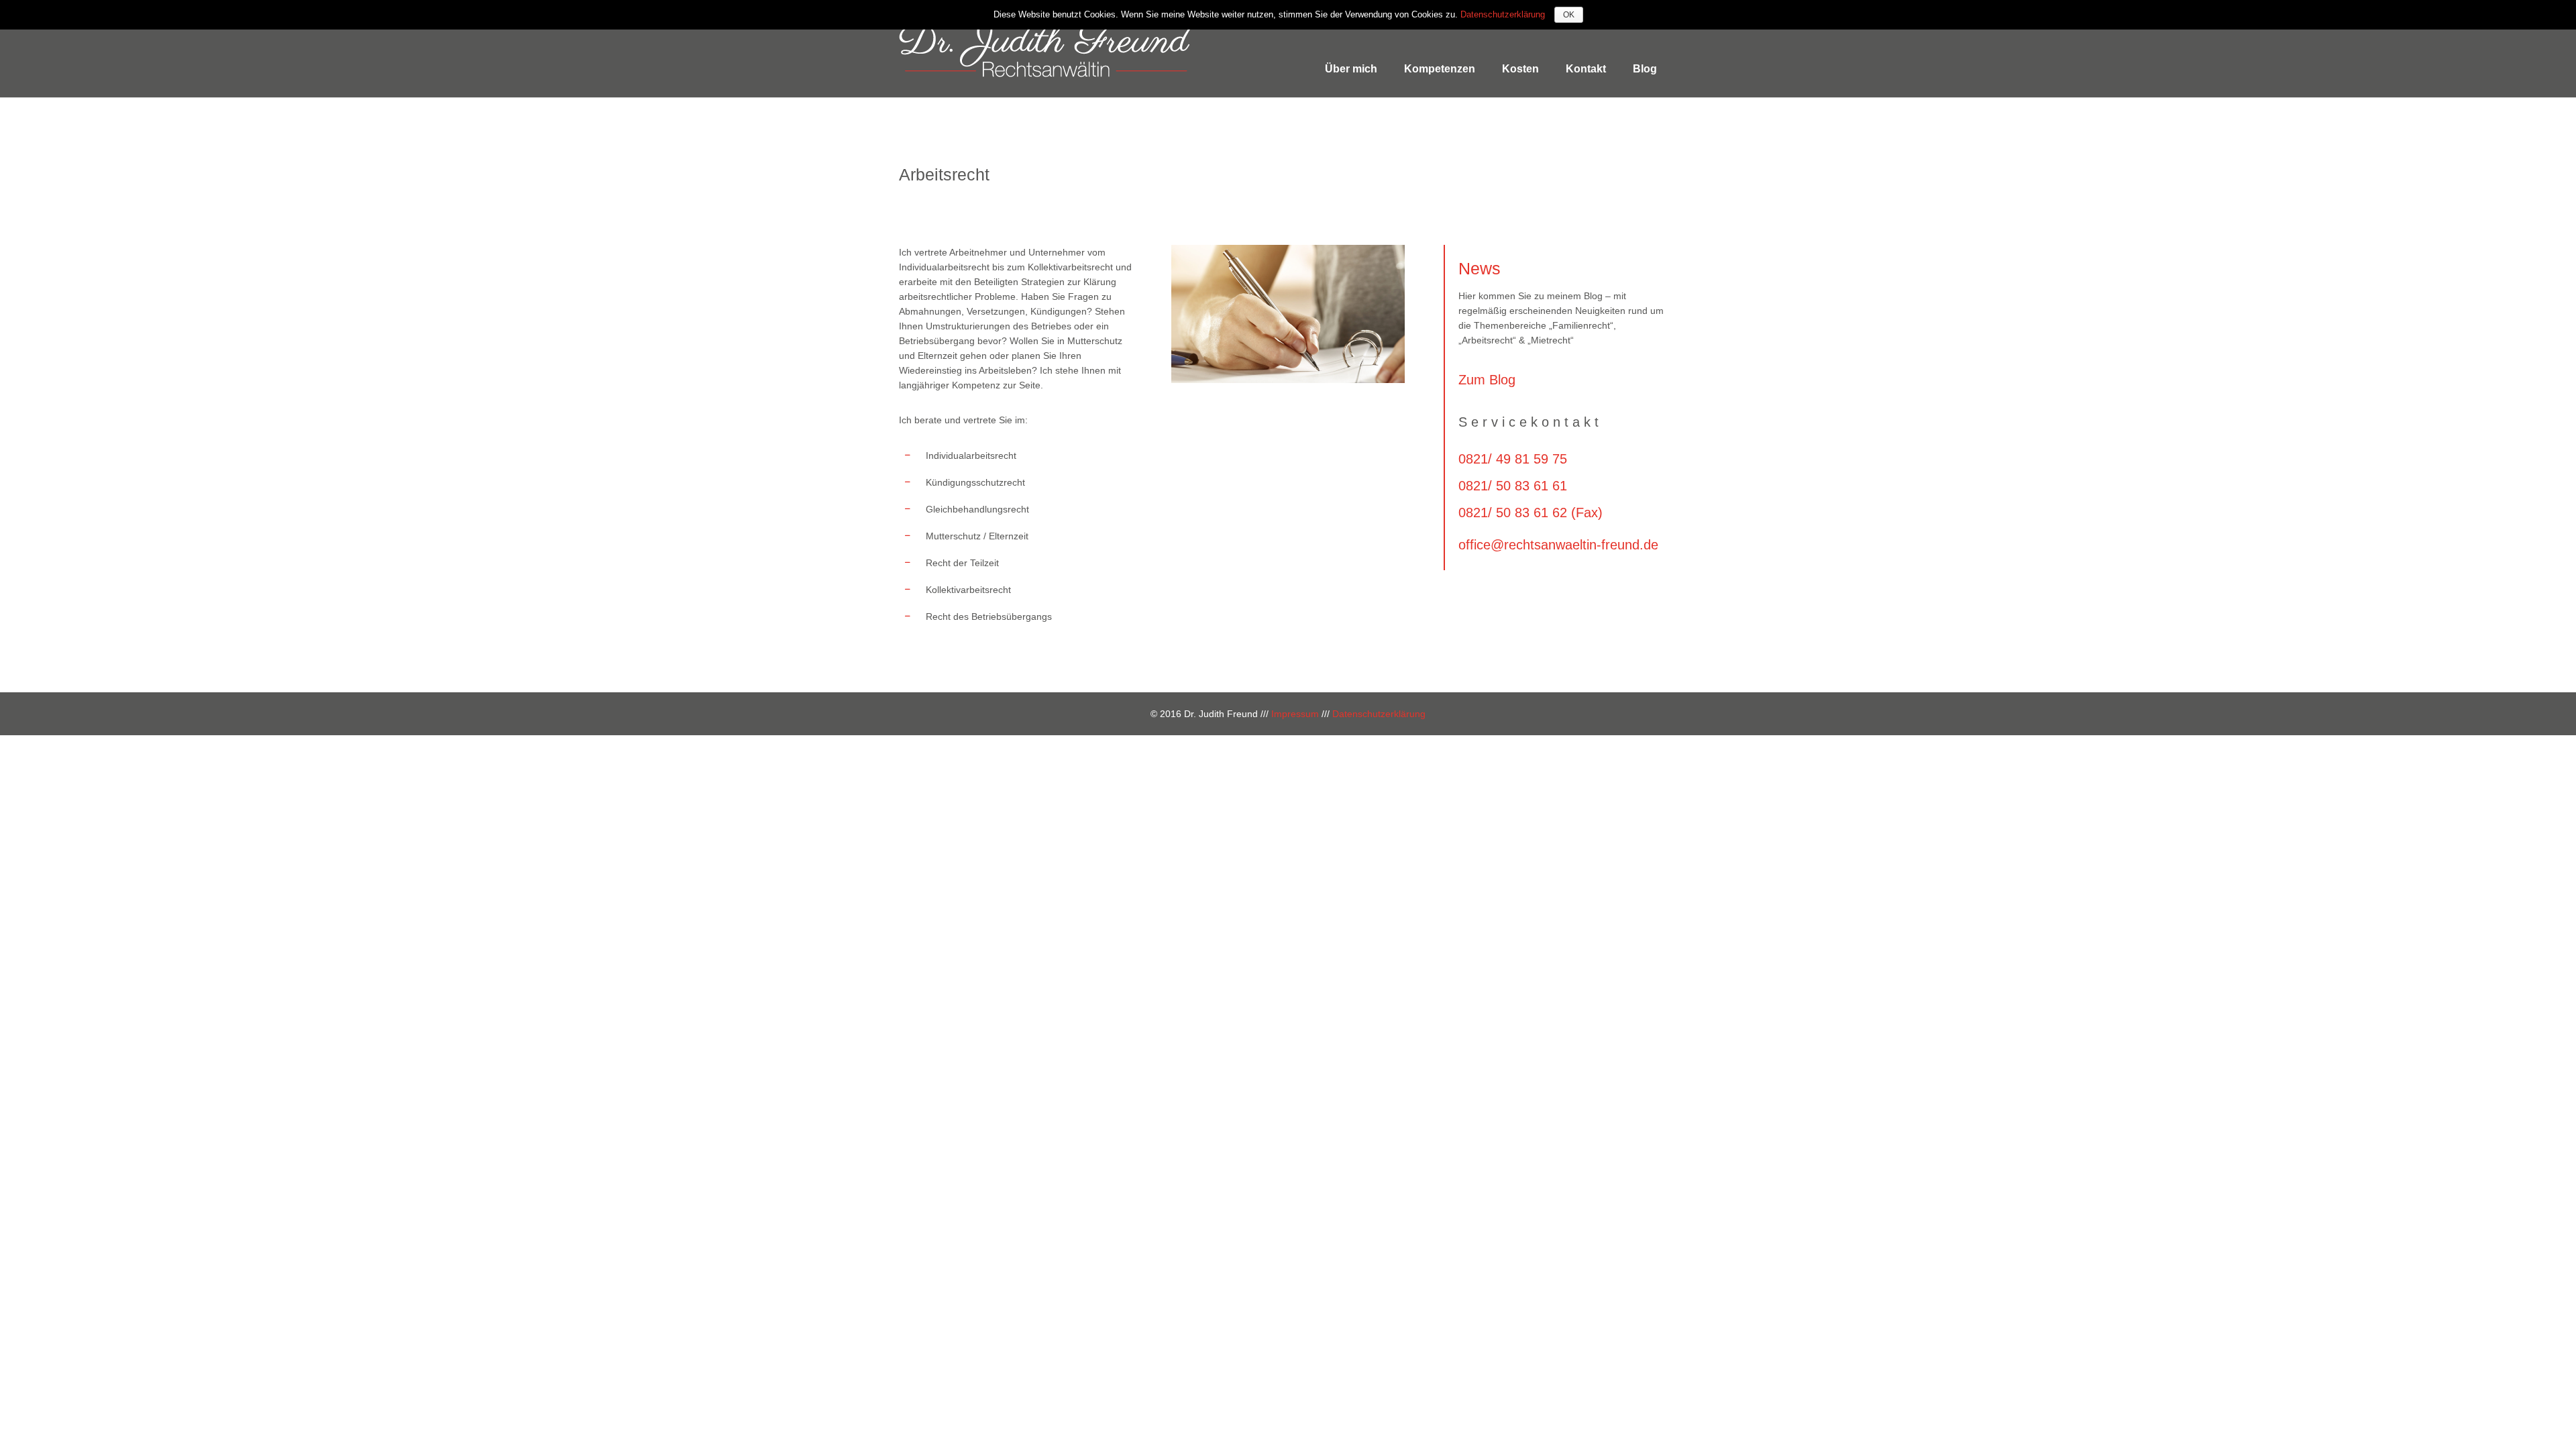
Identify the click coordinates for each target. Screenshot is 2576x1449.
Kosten (1520, 69)
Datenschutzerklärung (1379, 714)
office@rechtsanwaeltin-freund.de (1558, 545)
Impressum (1295, 714)
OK (1569, 15)
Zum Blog (1487, 380)
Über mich (1351, 69)
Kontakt (1586, 69)
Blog (1645, 69)
